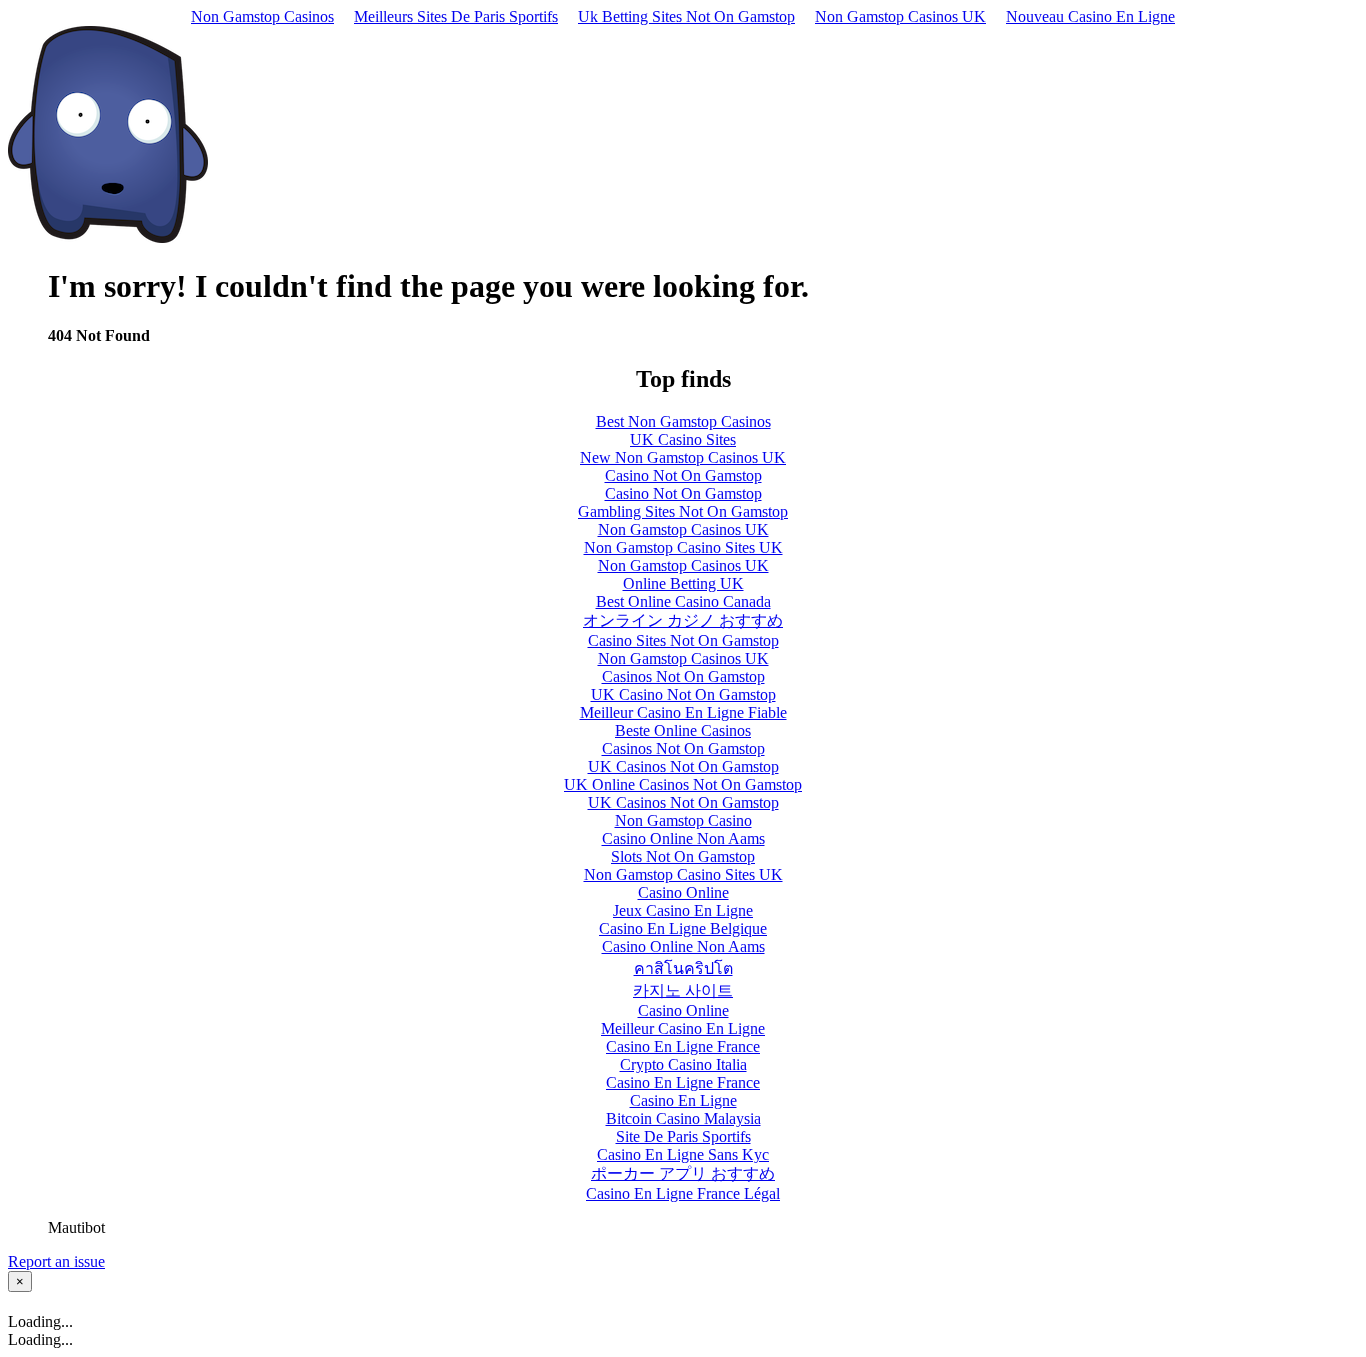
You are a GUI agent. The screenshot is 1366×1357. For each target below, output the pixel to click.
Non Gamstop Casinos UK (900, 16)
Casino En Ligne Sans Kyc (683, 1154)
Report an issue (56, 1261)
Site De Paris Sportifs (683, 1136)
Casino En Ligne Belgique (683, 928)
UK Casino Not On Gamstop (683, 694)
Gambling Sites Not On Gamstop (683, 511)
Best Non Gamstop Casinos (683, 421)
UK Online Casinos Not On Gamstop (683, 784)
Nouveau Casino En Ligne (1090, 16)
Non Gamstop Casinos (262, 16)
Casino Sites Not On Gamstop (683, 640)
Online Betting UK (683, 583)
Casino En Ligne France (683, 1046)
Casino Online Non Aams (683, 838)
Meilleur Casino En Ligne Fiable (683, 712)
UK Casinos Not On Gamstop (683, 766)
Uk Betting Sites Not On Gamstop (686, 16)
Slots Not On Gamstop (683, 856)
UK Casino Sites (683, 439)
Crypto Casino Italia (683, 1064)
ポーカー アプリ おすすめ (683, 1173)
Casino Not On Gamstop (683, 475)
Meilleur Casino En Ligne (683, 1028)
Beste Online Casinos (683, 730)
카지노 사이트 (683, 990)
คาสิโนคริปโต (683, 968)
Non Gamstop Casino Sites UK (683, 547)
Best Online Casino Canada (683, 601)
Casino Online (683, 892)
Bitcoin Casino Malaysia (683, 1118)
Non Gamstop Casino (683, 820)
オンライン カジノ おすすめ (683, 620)
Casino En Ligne (683, 1100)
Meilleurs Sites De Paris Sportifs (456, 16)
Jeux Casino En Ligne (683, 910)
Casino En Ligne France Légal (683, 1193)
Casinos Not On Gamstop (683, 676)
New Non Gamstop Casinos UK (683, 457)
